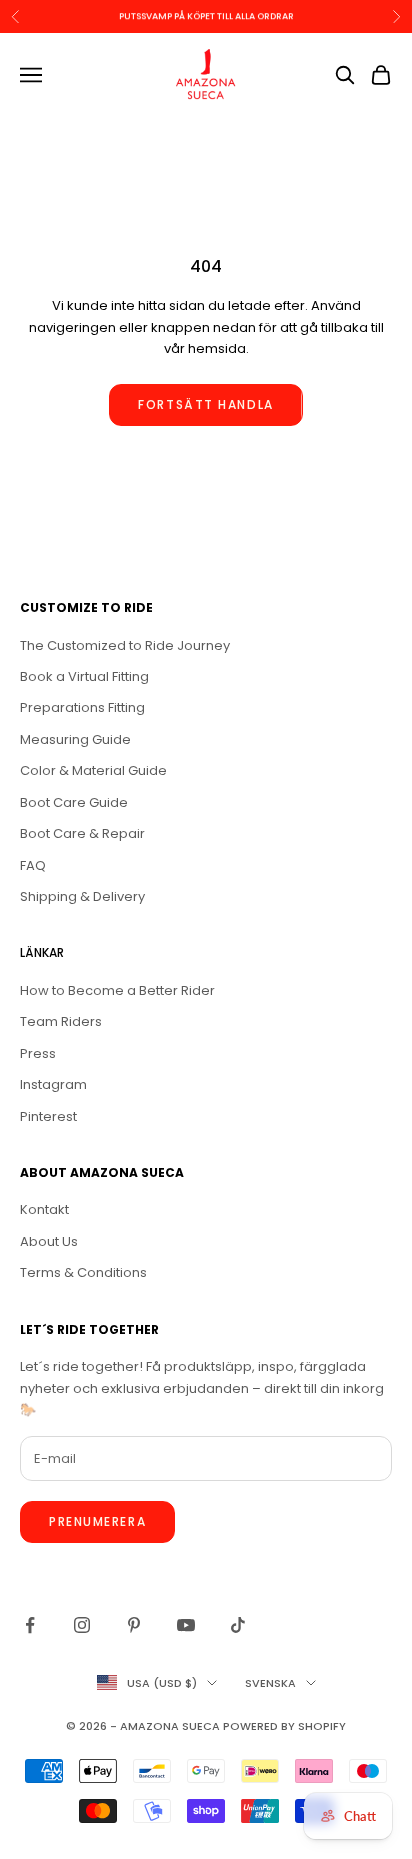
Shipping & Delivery (82, 896)
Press (38, 1053)
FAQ (33, 865)
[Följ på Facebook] (30, 1625)
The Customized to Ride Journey (125, 645)
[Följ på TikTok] (238, 1625)
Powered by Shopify (284, 1726)
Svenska (270, 1683)
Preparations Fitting (82, 707)
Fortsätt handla (205, 404)
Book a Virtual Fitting (84, 676)
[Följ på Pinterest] (134, 1625)
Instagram (53, 1084)
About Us (49, 1241)
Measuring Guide (75, 739)
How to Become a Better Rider (117, 990)
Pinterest (48, 1116)
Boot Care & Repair (82, 833)
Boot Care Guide (74, 802)
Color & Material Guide (93, 770)
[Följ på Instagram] (82, 1625)
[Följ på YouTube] (186, 1625)
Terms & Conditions (83, 1272)
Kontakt (44, 1209)
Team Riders (61, 1021)
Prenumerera (97, 1521)
